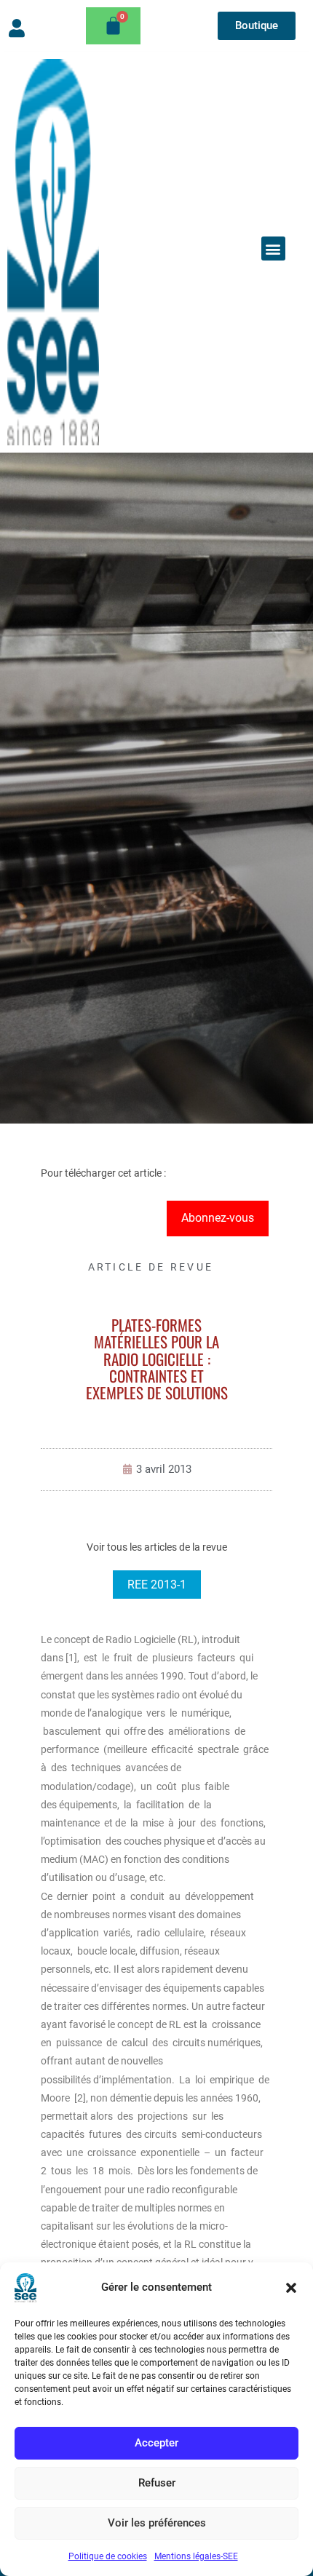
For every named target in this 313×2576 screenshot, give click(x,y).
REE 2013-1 (157, 1585)
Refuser (157, 2483)
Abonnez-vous (218, 1218)
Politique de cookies (108, 2556)
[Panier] (113, 26)
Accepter (156, 2443)
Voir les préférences (157, 2523)
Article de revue (151, 1267)
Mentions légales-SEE (196, 2556)
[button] (291, 2288)
